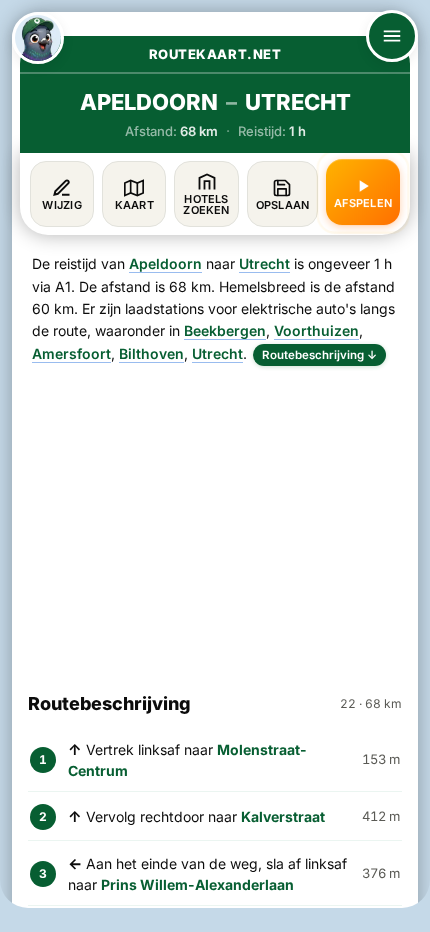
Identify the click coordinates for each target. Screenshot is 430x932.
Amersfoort (71, 353)
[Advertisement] (215, 520)
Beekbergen (225, 330)
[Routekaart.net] (38, 38)
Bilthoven (151, 353)
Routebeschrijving (319, 355)
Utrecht (264, 263)
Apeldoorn (165, 263)
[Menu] (392, 36)
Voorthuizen (316, 330)
